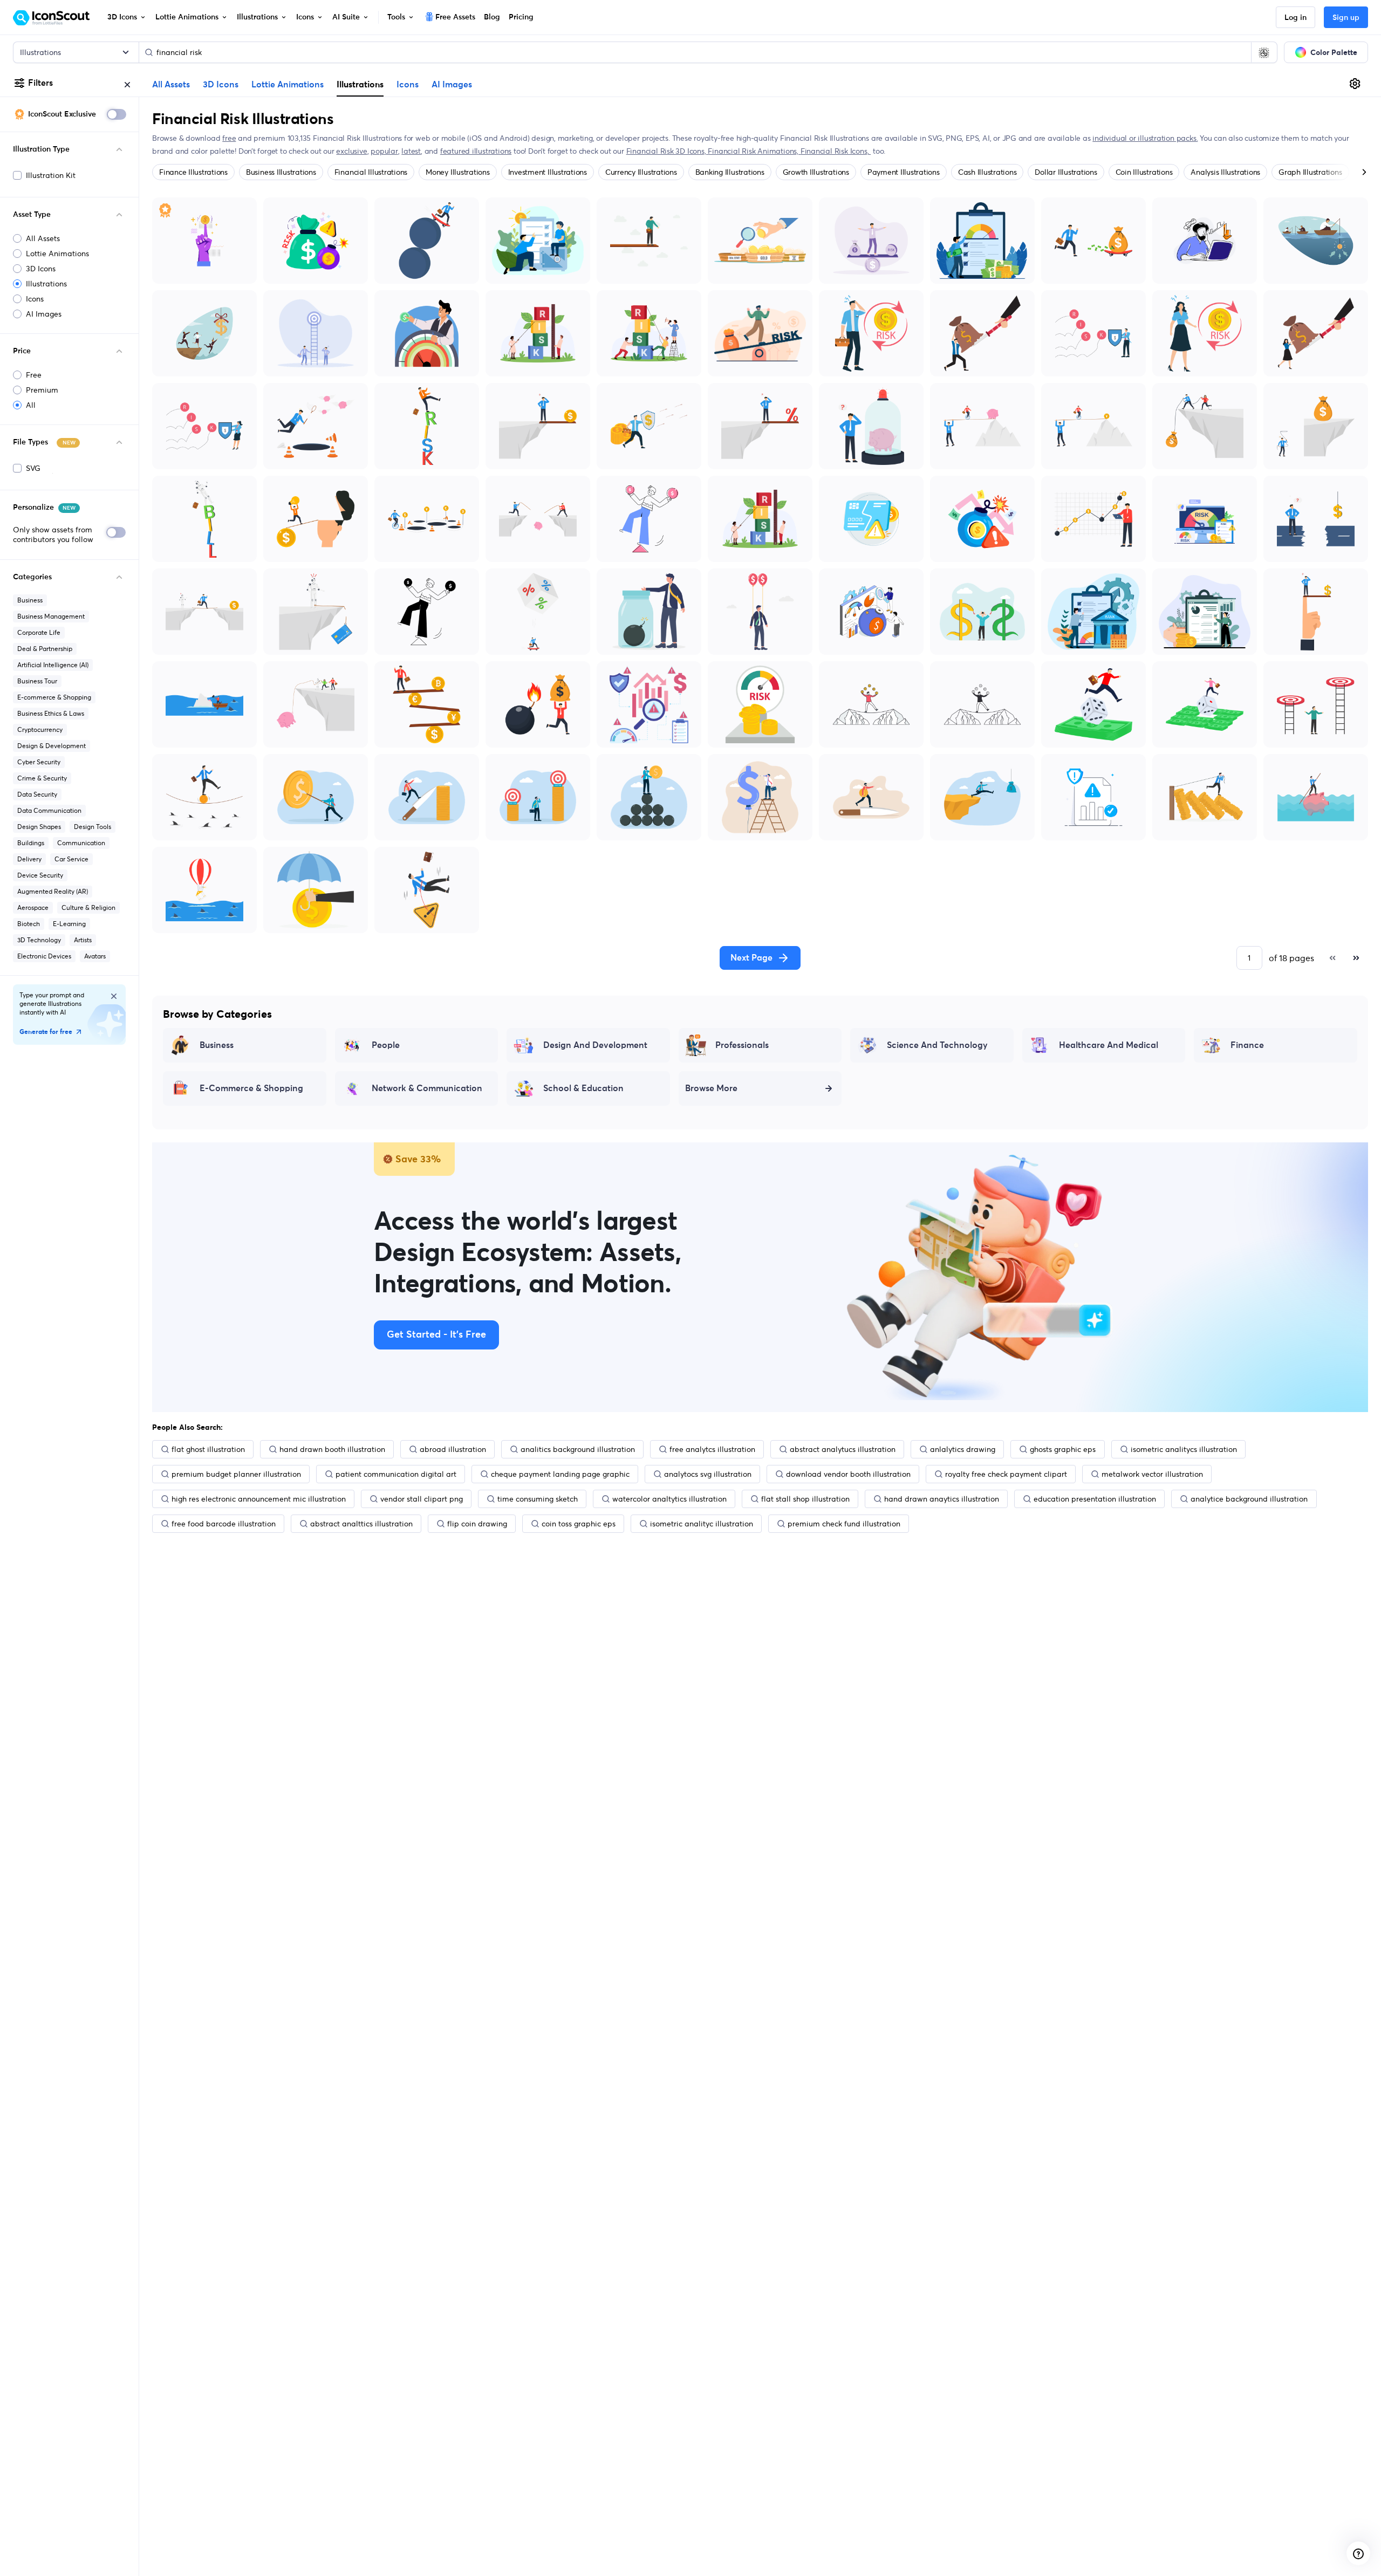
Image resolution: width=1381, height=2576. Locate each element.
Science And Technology (937, 1045)
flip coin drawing (477, 1524)
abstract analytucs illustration (843, 1449)
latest (411, 151)
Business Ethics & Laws (51, 713)
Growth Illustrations (816, 172)
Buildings (31, 843)
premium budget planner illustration (236, 1474)
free (229, 138)
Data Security (37, 794)
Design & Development (52, 746)
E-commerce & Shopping (54, 697)
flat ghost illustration (208, 1449)
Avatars (95, 956)
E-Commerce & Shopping (251, 1088)
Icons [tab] (408, 85)
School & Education (583, 1088)
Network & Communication (427, 1088)
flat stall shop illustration (805, 1499)
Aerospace (33, 907)
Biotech (29, 924)
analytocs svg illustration (708, 1474)
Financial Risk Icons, (836, 151)
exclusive (351, 151)
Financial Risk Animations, (754, 151)
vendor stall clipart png (422, 1499)
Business (30, 600)
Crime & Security (42, 778)
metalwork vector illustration (1152, 1474)
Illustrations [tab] (360, 84)
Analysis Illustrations (1225, 172)
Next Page (751, 958)
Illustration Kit (51, 175)
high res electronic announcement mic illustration (259, 1499)
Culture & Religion (88, 907)
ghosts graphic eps (1063, 1449)
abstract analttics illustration (361, 1524)
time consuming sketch (538, 1499)
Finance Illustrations (193, 172)
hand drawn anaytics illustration (942, 1499)
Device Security (40, 875)
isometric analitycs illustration (1184, 1449)
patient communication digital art (396, 1474)
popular (384, 151)
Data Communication (49, 810)
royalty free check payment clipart (1006, 1474)
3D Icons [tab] (221, 85)
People (386, 1045)
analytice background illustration (1249, 1499)
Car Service (71, 859)
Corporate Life (39, 632)
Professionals (742, 1045)
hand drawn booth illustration (332, 1449)
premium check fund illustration (844, 1524)
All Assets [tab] (171, 85)
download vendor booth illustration (848, 1474)
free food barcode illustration (224, 1524)
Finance (1247, 1045)
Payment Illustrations (904, 172)
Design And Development (595, 1045)
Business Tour (37, 681)
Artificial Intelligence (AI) (53, 665)
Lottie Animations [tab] (288, 85)
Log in (1295, 18)
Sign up (1346, 18)
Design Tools (93, 827)
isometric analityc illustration (702, 1524)
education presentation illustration (1095, 1499)
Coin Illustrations (1144, 172)
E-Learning (69, 924)
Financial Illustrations (371, 172)
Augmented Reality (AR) (53, 891)
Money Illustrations (457, 172)
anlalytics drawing (963, 1449)
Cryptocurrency (40, 729)
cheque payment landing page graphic (560, 1474)
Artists (83, 940)
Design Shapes (39, 827)
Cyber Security (39, 762)
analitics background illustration (578, 1449)
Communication (81, 843)
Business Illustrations (281, 172)
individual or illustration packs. (1145, 138)
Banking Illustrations (730, 172)
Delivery (29, 859)
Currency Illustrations (641, 172)
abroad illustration (453, 1449)
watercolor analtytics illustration (669, 1499)
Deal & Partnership (45, 649)
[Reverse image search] (1264, 52)
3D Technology (39, 940)
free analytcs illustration (712, 1449)
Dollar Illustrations (1066, 172)
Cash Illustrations (987, 172)
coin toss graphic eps (579, 1524)
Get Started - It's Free (436, 1335)
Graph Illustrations (1310, 172)
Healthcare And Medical (1109, 1045)
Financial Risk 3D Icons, (667, 151)
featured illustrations (476, 151)
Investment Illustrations (548, 172)
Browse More (711, 1088)
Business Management (51, 616)
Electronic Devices (44, 956)
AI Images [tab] (452, 85)
